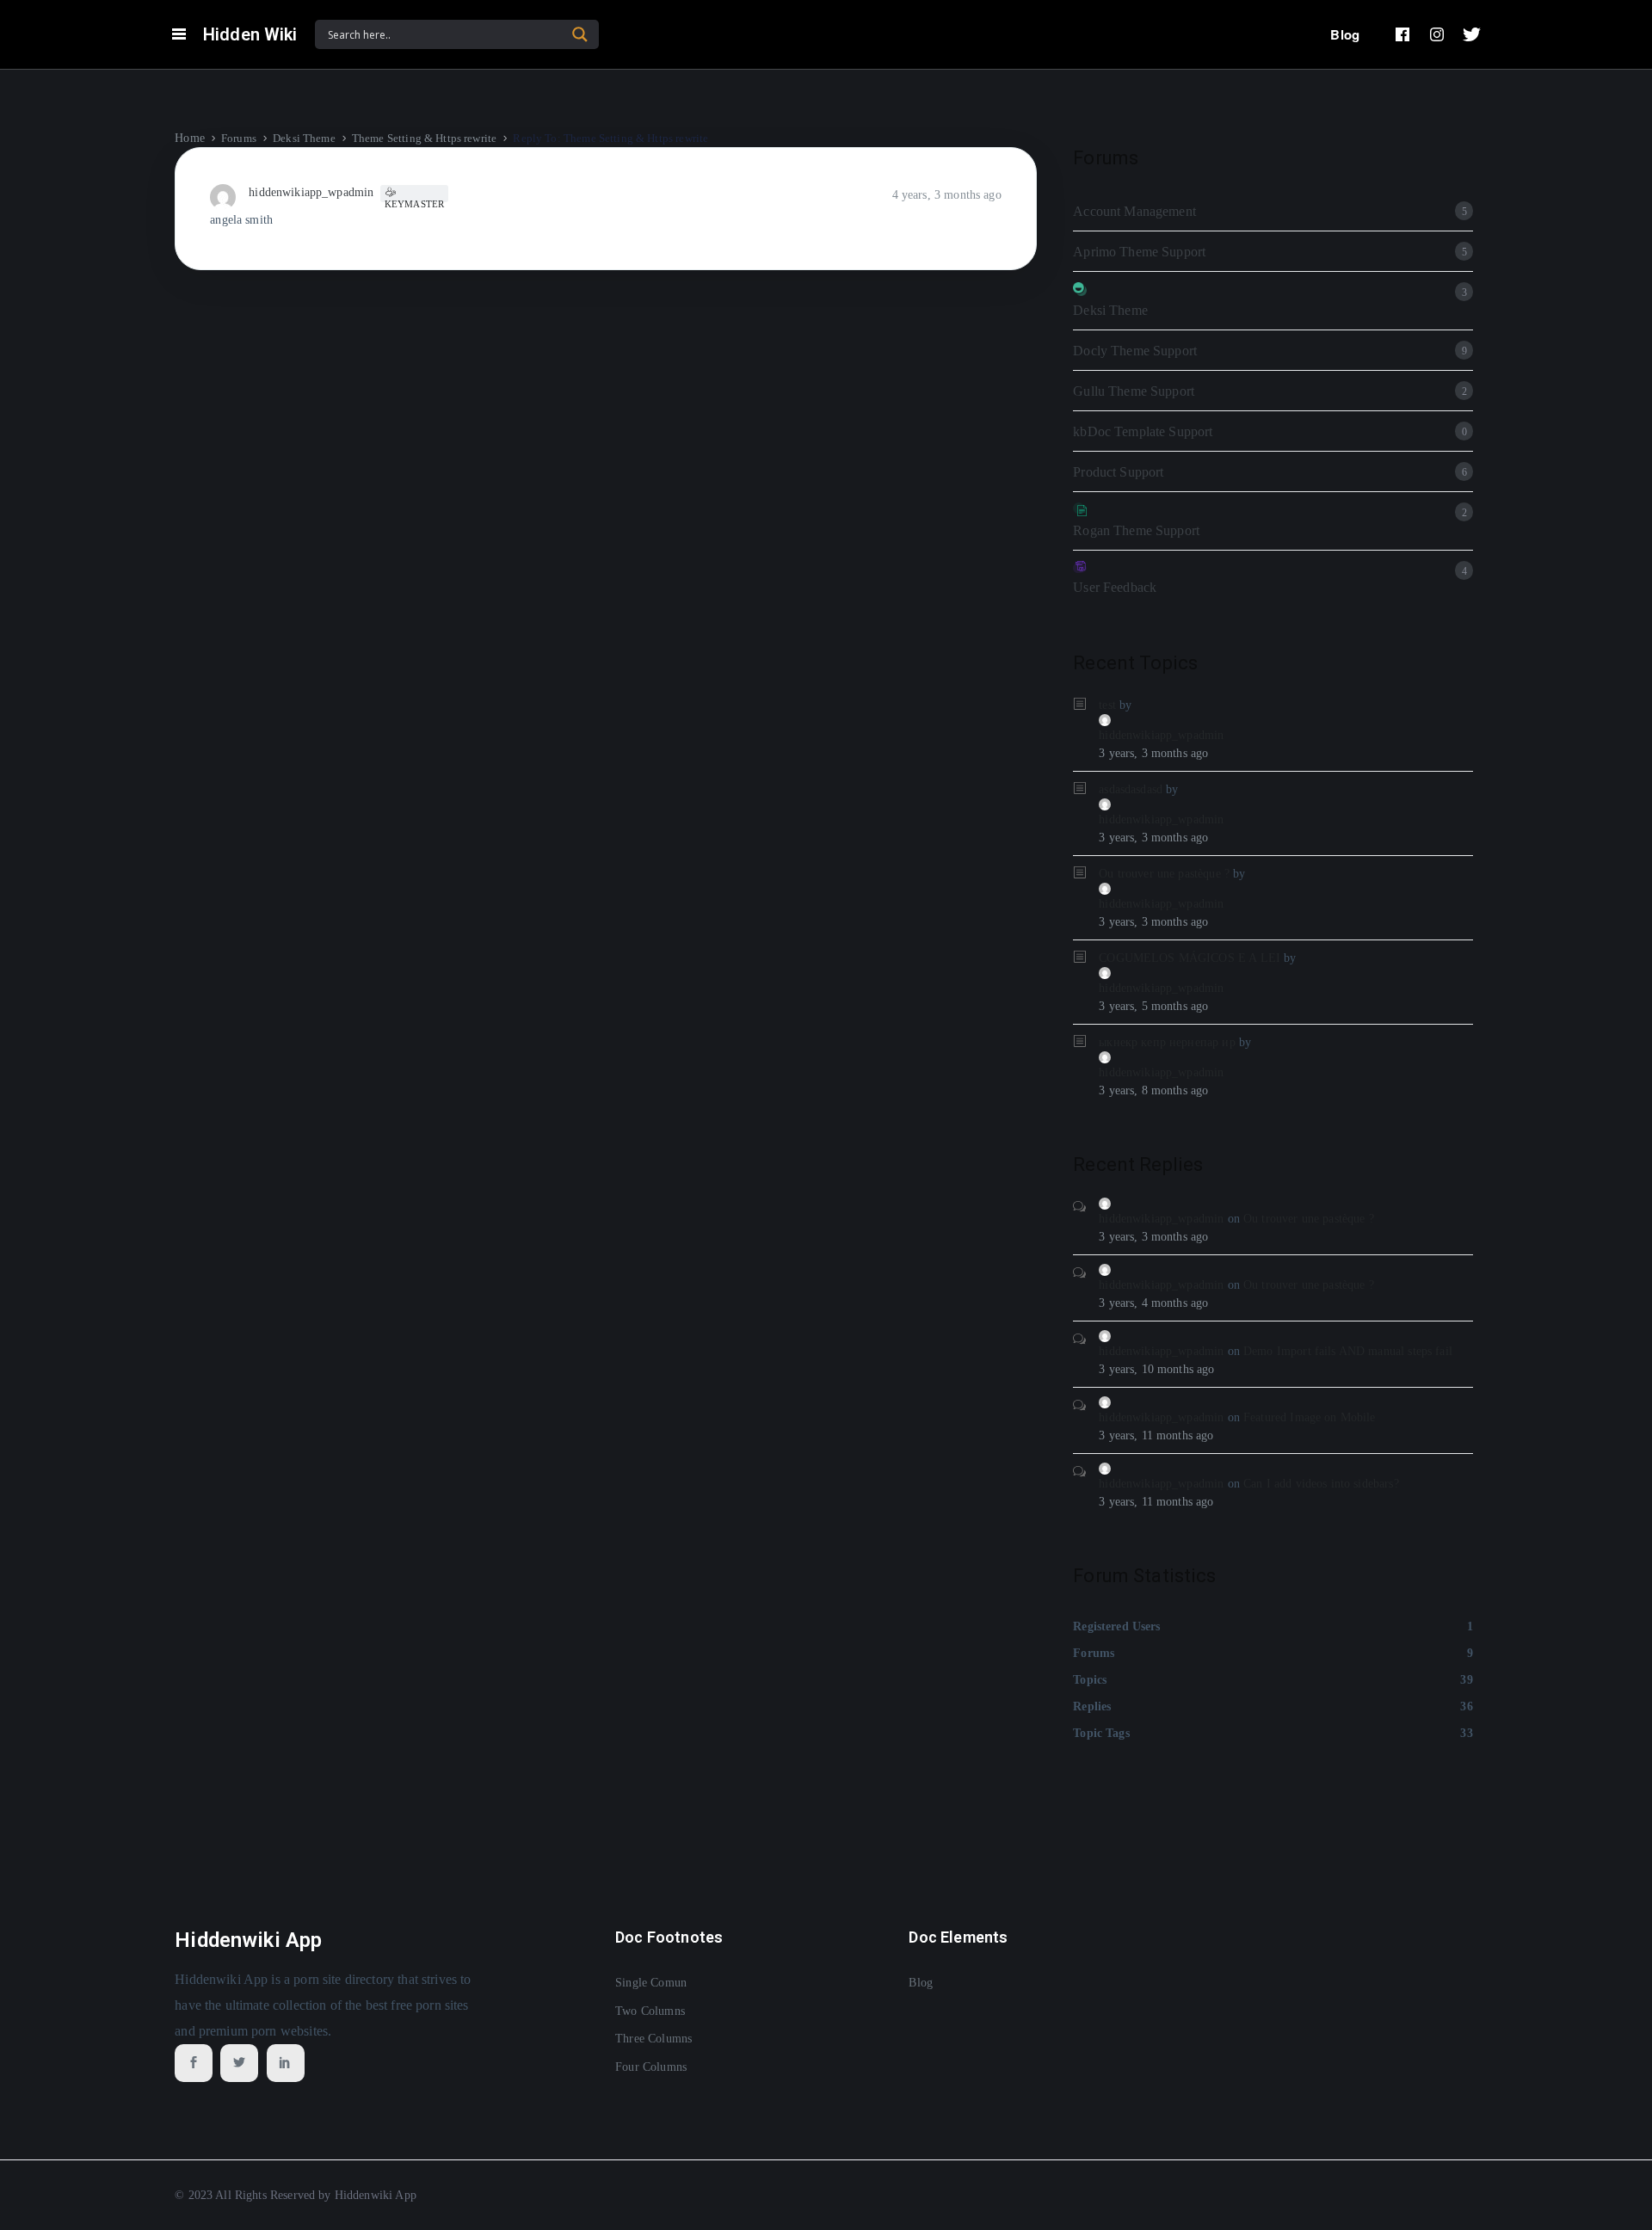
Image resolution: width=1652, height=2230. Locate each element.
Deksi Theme (304, 138)
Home (190, 138)
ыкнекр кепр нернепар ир (1167, 1042)
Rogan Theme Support (1136, 530)
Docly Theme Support (1135, 351)
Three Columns (653, 2039)
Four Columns (651, 2067)
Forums (239, 138)
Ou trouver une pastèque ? (1164, 874)
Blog (1345, 34)
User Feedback (1115, 587)
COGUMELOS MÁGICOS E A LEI (1190, 958)
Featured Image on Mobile (1310, 1417)
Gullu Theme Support (1134, 391)
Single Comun (651, 1983)
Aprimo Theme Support (1139, 252)
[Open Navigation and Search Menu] (179, 34)
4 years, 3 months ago (947, 195)
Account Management (1134, 211)
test (1107, 705)
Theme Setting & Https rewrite (424, 138)
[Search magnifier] (580, 34)
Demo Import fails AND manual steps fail (1348, 1351)
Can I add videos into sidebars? (1321, 1484)
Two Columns (650, 2011)
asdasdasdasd (1131, 789)
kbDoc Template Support (1143, 431)
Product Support (1118, 472)
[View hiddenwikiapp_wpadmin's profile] (229, 196)
